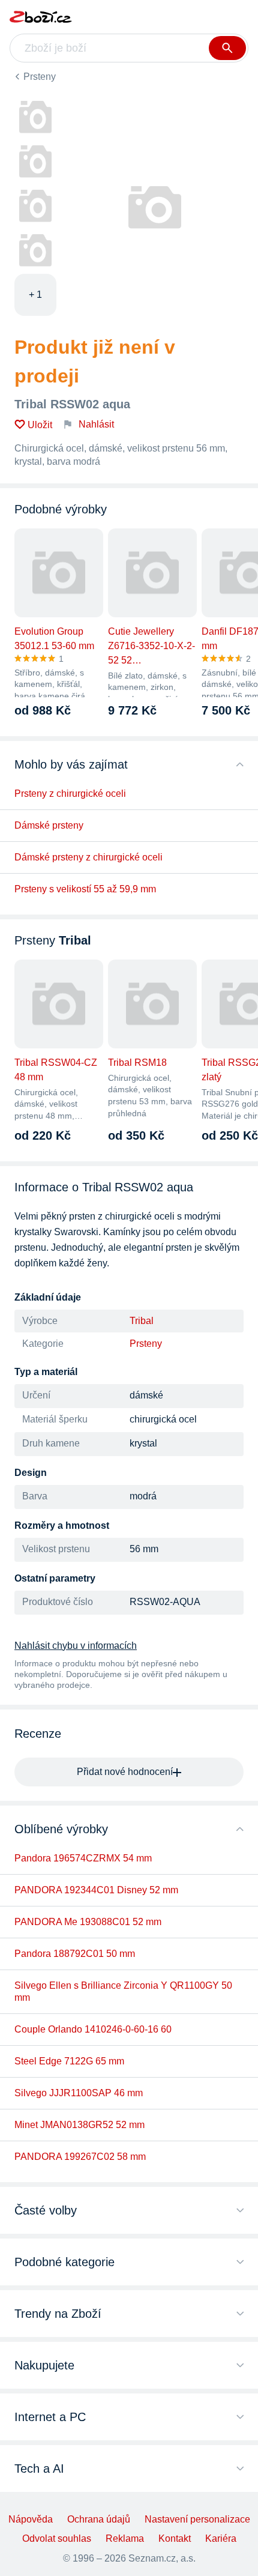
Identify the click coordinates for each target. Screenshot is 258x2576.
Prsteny (40, 77)
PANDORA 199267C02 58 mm (80, 2157)
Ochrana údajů (99, 2519)
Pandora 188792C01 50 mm (75, 1954)
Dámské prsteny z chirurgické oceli (88, 857)
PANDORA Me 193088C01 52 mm (88, 1922)
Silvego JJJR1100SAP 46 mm (79, 2093)
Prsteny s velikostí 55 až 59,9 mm (85, 889)
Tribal (142, 1321)
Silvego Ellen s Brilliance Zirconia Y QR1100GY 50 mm (123, 1991)
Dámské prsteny (49, 825)
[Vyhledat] (227, 48)
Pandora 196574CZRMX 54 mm (83, 1858)
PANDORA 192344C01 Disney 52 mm (96, 1890)
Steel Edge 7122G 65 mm (69, 2061)
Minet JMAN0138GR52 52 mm (79, 2125)
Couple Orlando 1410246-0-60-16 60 (93, 2029)
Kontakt (175, 2538)
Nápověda (31, 2519)
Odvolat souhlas (57, 2538)
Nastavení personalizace (197, 2519)
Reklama (125, 2538)
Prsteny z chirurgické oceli (70, 794)
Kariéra (221, 2538)
